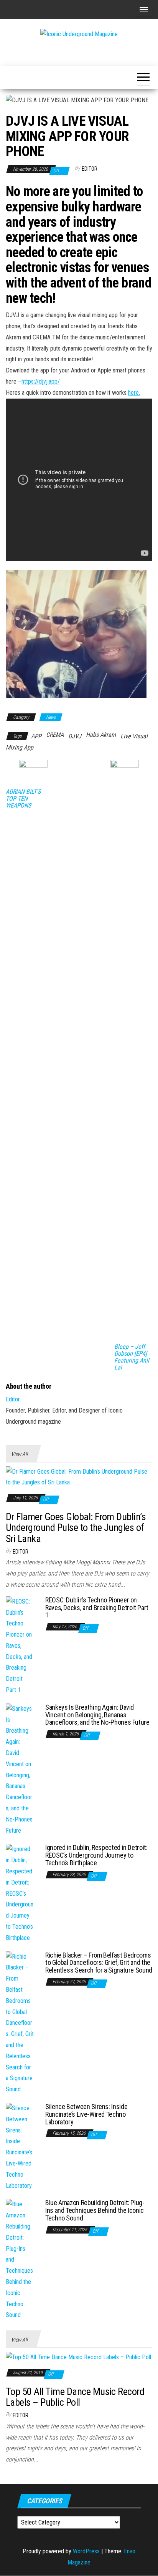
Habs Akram (101, 735)
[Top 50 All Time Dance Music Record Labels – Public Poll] (78, 2357)
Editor (90, 169)
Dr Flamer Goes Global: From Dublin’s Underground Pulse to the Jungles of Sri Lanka (76, 1528)
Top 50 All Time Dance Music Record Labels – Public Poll (75, 2397)
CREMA (55, 735)
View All (19, 1454)
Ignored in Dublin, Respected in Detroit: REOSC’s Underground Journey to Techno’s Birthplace (96, 1855)
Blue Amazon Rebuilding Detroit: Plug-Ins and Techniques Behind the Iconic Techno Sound (95, 2210)
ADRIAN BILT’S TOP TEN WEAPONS (23, 799)
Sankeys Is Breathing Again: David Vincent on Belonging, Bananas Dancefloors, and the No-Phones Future (97, 1715)
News (51, 717)
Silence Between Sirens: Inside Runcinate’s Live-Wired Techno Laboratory (86, 2114)
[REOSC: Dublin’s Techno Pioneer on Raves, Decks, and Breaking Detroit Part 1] (20, 1646)
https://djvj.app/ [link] (41, 381)
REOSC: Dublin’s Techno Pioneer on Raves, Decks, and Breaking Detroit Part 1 (97, 1608)
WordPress (86, 2551)
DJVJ (75, 736)
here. (134, 393)
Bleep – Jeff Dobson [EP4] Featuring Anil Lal (132, 1357)
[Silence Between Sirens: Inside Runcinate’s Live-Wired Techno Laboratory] (20, 2146)
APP (36, 736)
